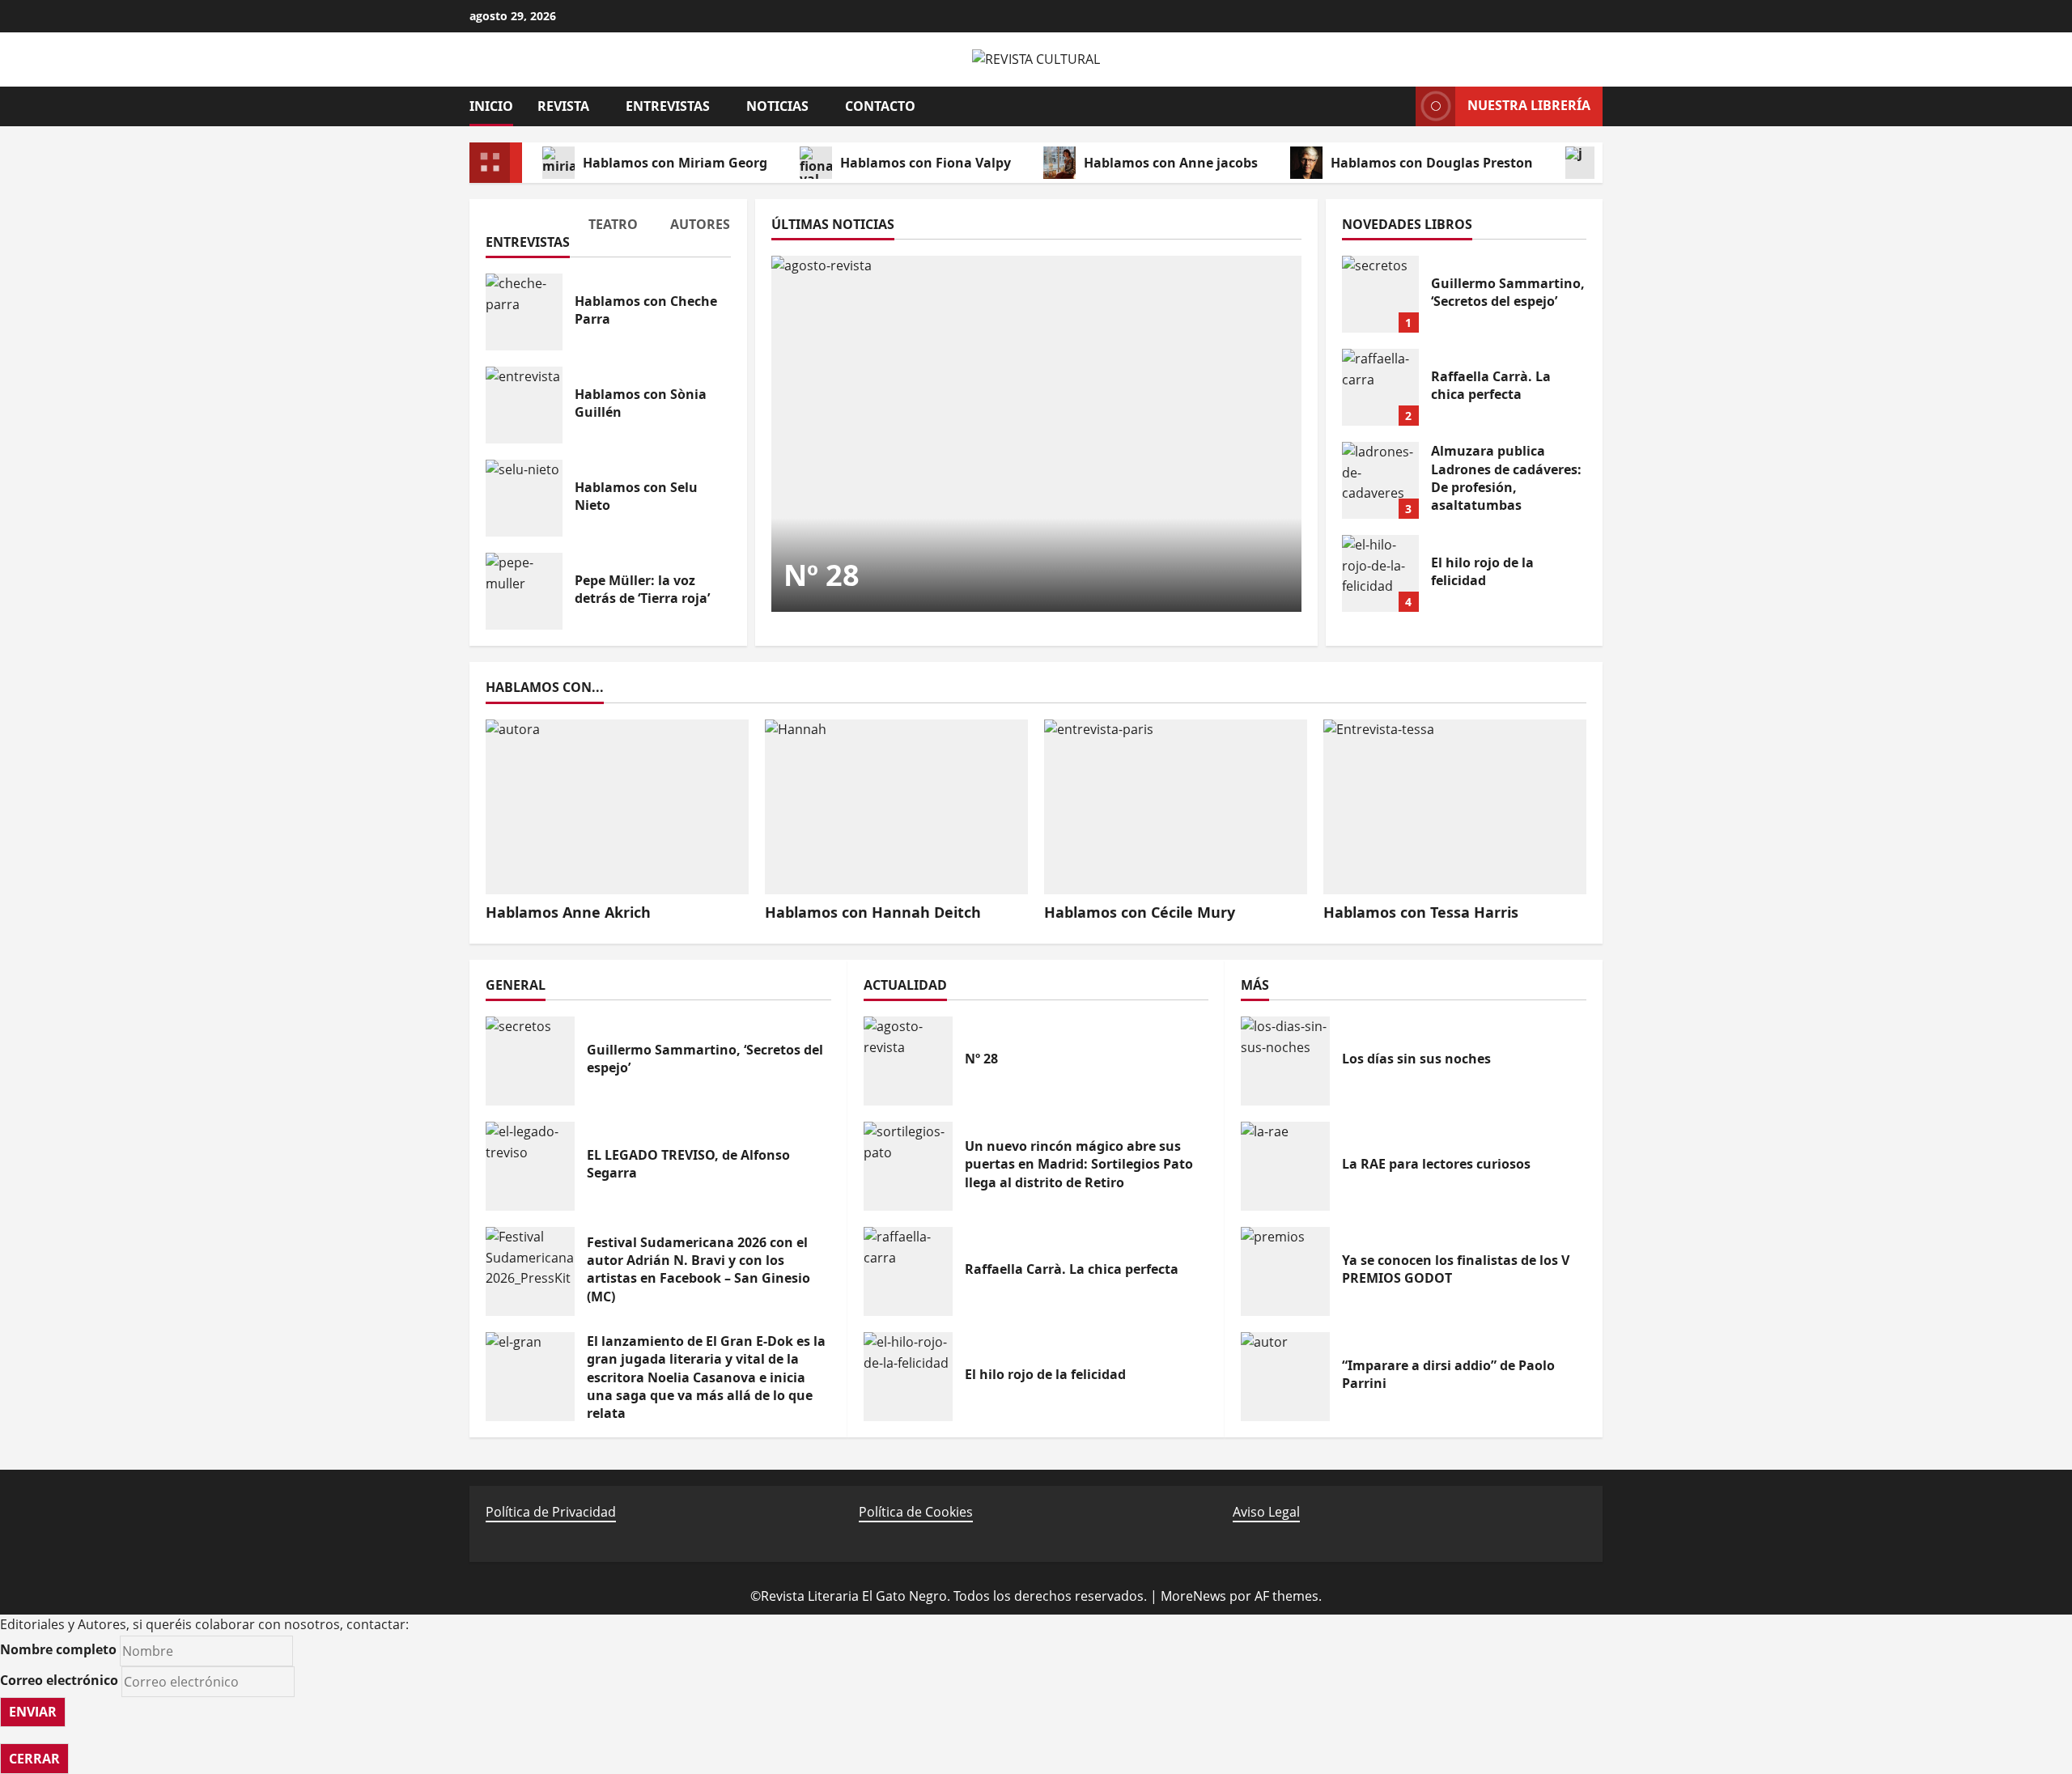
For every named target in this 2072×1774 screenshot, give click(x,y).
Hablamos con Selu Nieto (524, 498)
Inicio (491, 106)
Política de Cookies (916, 1512)
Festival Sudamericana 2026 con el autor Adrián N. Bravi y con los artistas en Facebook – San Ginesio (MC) (530, 1271)
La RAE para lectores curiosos (1285, 1166)
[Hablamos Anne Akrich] (617, 807)
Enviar (33, 1712)
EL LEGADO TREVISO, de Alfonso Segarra (530, 1166)
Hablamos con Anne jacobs (1171, 163)
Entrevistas (668, 106)
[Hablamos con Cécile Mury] (1176, 807)
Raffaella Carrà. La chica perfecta (1380, 387)
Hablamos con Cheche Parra (524, 312)
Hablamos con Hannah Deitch (873, 912)
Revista (563, 106)
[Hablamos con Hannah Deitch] (896, 807)
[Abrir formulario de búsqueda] (1395, 106)
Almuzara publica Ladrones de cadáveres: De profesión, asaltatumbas (1380, 480)
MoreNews (1193, 1596)
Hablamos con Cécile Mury (1140, 912)
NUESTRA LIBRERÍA (1529, 105)
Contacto (880, 106)
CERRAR (34, 1759)
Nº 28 (822, 575)
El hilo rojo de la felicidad (1380, 573)
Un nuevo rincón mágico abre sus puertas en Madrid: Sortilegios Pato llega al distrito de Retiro (908, 1166)
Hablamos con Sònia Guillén (524, 405)
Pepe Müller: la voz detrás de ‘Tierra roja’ (524, 591)
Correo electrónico (59, 1680)
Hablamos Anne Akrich (568, 912)
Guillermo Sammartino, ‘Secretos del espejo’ (1380, 294)
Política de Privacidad (551, 1512)
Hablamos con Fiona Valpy (926, 163)
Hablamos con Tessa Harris (1421, 912)
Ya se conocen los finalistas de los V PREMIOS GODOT (1285, 1271)
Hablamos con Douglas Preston (1432, 163)
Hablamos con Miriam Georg (675, 163)
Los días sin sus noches (1285, 1061)
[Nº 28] (1036, 434)
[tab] (526, 236)
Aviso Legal (1266, 1512)
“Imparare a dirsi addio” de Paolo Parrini (1285, 1377)
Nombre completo (58, 1649)
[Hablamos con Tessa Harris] (1455, 807)
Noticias (777, 106)
